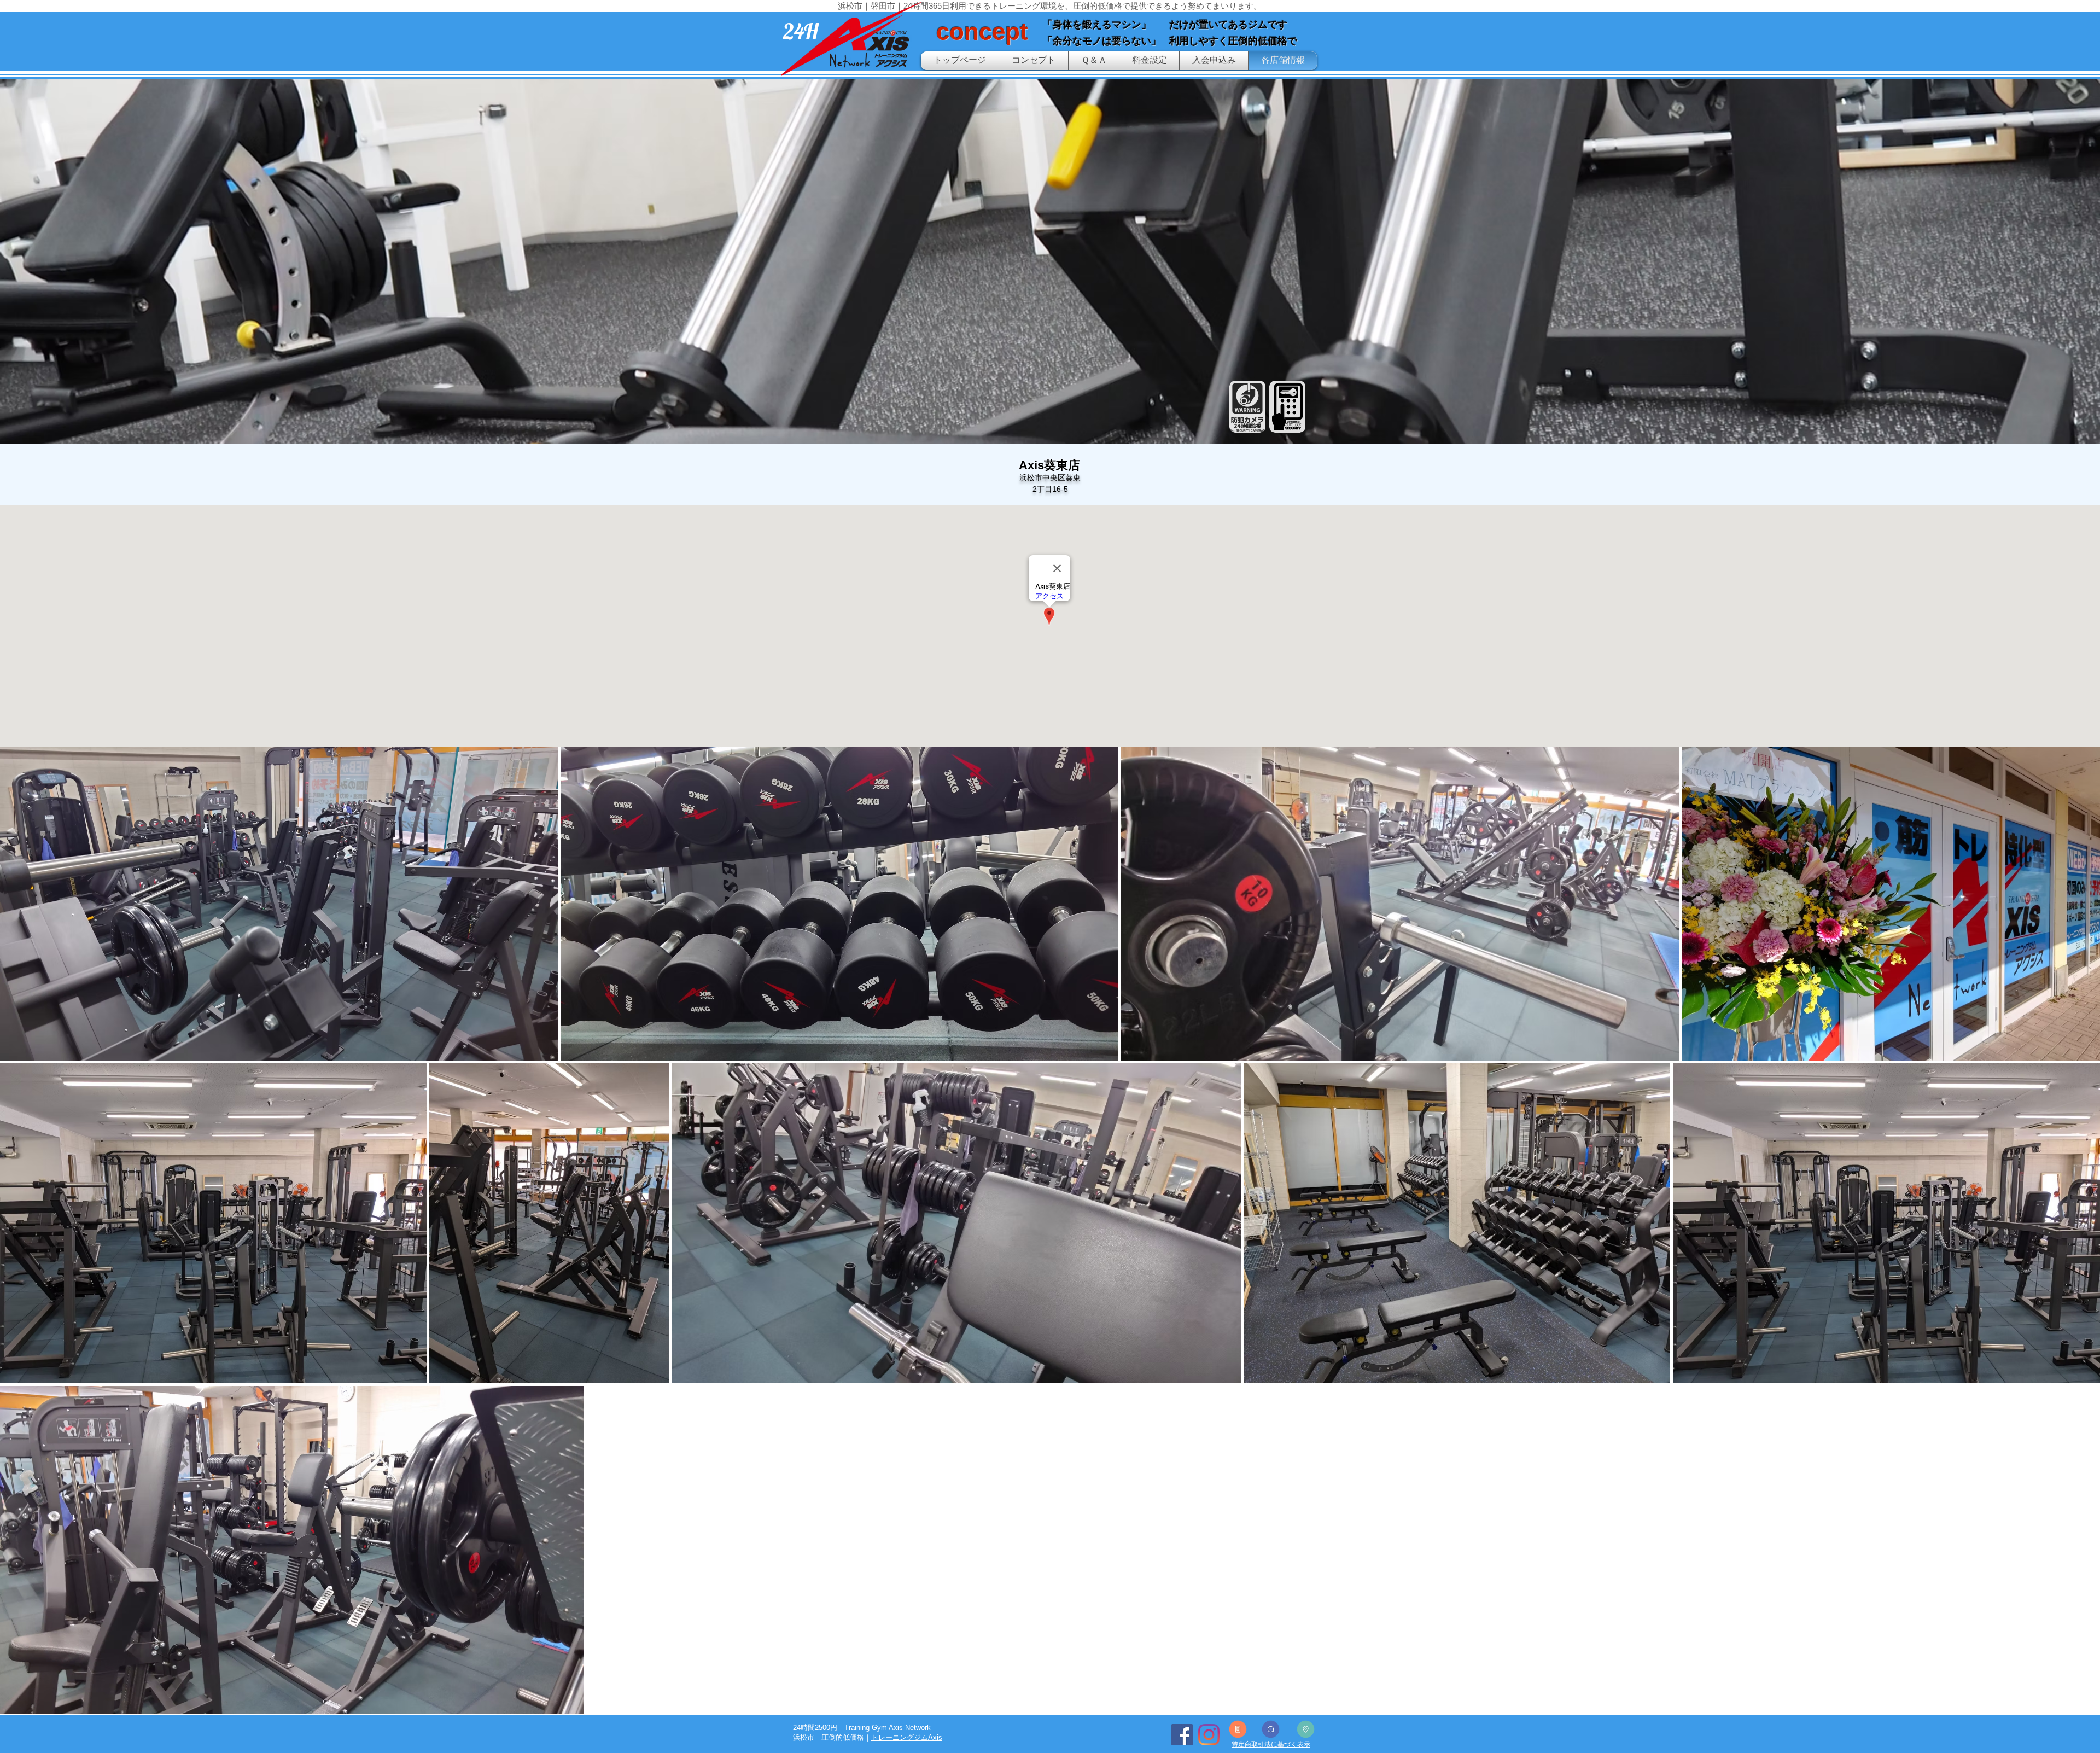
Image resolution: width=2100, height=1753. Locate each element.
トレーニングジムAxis (907, 1737)
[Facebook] (1182, 1735)
